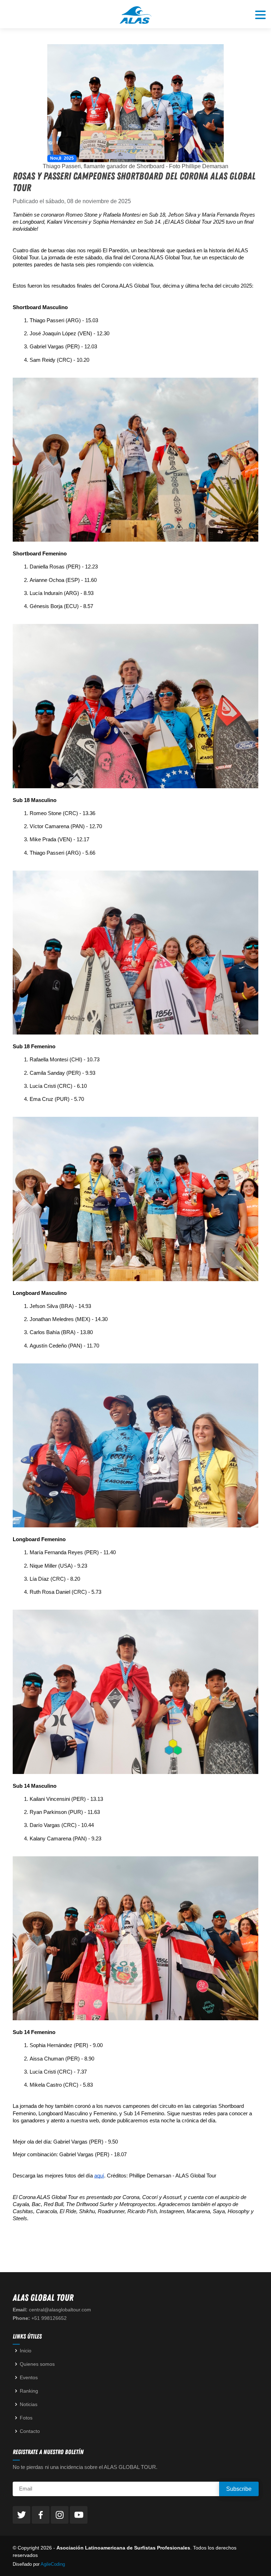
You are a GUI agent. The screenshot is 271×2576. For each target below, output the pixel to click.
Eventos (29, 2377)
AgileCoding (53, 2564)
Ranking (29, 2391)
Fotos (26, 2418)
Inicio (26, 2351)
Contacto (30, 2431)
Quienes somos (37, 2364)
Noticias (29, 2404)
